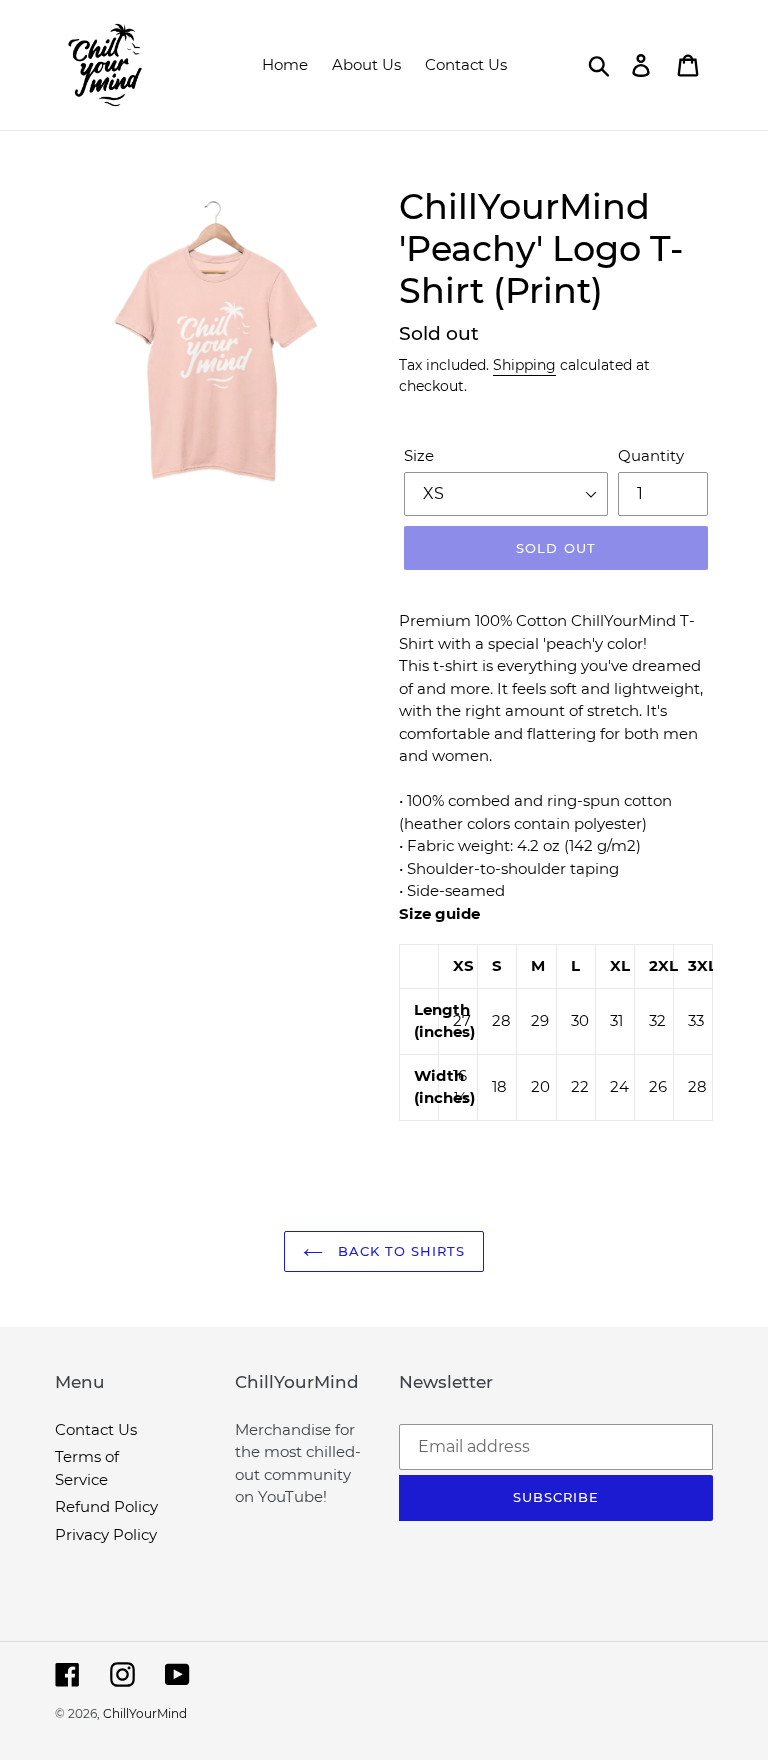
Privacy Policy (106, 1534)
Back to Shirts (399, 1251)
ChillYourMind (145, 1713)
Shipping (524, 365)
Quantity (651, 455)
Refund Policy (106, 1506)
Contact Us (96, 1429)
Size (419, 455)
